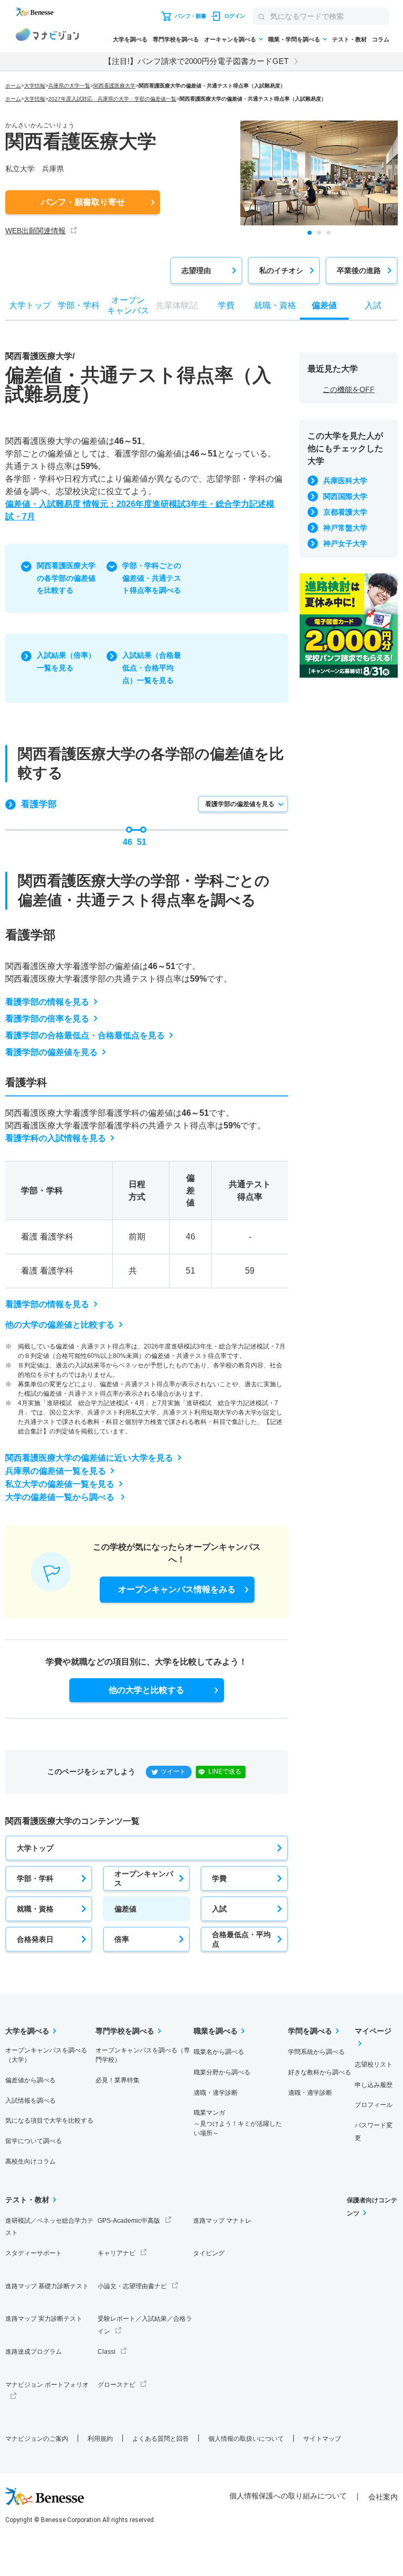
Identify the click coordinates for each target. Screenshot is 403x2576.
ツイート (173, 1771)
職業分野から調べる (222, 2072)
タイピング (209, 2253)
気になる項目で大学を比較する (49, 2121)
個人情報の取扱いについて (246, 2439)
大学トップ (35, 1848)
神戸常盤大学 (345, 528)
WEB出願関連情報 (35, 231)
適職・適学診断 (216, 2093)
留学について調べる (34, 2141)
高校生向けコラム (30, 2161)
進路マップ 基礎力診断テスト (47, 2286)
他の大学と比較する (146, 1690)
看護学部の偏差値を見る (240, 804)
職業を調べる (216, 2031)
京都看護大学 (345, 512)
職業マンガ (238, 2123)
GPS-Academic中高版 (129, 2221)
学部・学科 (35, 1878)
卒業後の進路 (359, 270)
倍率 (122, 1939)
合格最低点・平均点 (241, 1939)
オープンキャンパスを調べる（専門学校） (143, 2055)
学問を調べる (310, 2031)
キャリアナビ (116, 2253)
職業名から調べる (219, 2052)
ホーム (13, 86)
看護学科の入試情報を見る (56, 1138)
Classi (107, 2352)
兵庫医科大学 (345, 481)
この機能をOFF (349, 389)
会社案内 (383, 2497)
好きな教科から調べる (320, 2072)
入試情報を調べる (30, 2101)
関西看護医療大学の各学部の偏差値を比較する (66, 578)
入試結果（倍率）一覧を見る (66, 661)
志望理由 (196, 270)
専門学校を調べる (176, 39)
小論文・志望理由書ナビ (132, 2286)
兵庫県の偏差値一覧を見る (56, 1471)
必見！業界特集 (118, 2080)
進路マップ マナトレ (222, 2221)
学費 (219, 1878)
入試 (219, 1909)
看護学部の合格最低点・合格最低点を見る (85, 1035)
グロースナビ (116, 2385)
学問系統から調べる (316, 2052)
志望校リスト (374, 2064)
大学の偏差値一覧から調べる (61, 1497)
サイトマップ (322, 2439)
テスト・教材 (349, 39)
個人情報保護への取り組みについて (288, 2496)
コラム (381, 39)
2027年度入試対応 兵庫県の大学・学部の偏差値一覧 (112, 99)
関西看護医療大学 (114, 86)
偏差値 (125, 1909)
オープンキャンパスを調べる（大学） (46, 2055)
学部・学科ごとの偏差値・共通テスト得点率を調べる (152, 578)
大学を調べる (130, 39)
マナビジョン (47, 36)
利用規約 (100, 2439)
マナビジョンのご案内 (37, 2439)
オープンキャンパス (144, 1878)
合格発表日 (35, 1939)
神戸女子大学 (345, 544)
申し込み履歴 (374, 2085)
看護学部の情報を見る (47, 1002)
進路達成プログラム (34, 2352)
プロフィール (374, 2105)
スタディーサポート (34, 2253)
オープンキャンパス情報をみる (177, 1589)
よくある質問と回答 (161, 2439)
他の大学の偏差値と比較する (60, 1325)
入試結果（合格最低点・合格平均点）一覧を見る (152, 668)
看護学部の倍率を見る (47, 1019)
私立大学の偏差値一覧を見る (60, 1484)
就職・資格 (35, 1909)
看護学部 (39, 804)
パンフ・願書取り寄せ (83, 202)
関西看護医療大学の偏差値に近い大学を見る (89, 1458)
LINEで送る (225, 1771)
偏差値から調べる (30, 2080)
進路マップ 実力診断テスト (44, 2319)
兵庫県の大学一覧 (69, 86)
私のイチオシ (281, 270)
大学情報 (35, 86)
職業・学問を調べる (294, 39)
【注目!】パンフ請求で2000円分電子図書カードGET (196, 61)
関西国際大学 (345, 496)
